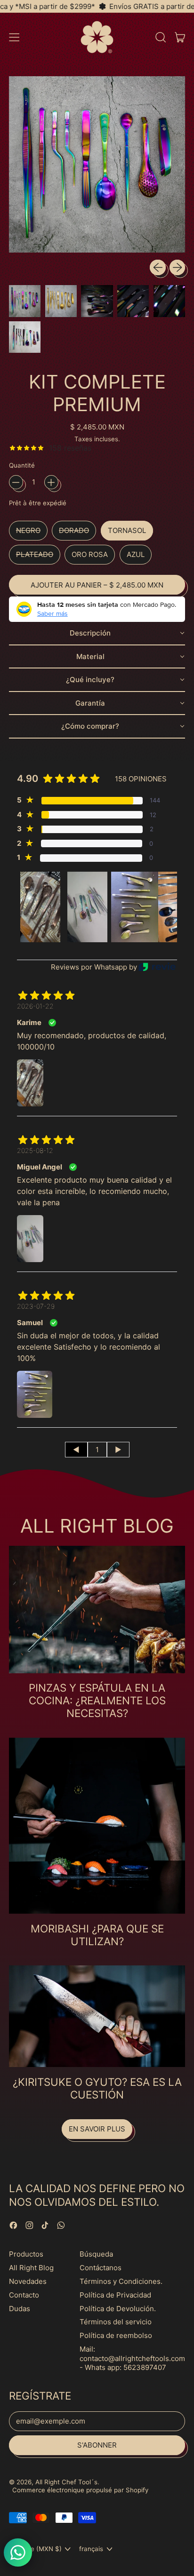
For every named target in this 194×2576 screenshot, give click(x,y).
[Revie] (157, 967)
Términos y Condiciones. (121, 2281)
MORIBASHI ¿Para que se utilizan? (97, 1935)
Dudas (20, 2309)
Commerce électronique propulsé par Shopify (80, 2490)
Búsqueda (96, 2254)
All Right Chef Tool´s (66, 2482)
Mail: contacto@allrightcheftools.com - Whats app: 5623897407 (132, 2358)
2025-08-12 (35, 1150)
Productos (26, 2254)
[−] (16, 482)
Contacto (24, 2295)
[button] (160, 37)
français (91, 2549)
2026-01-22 (35, 1006)
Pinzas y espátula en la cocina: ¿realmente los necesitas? (97, 1700)
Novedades (28, 2281)
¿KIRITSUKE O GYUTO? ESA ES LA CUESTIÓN (97, 2088)
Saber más (53, 613)
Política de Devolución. (118, 2309)
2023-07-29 (36, 1306)
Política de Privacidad (115, 2295)
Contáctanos (101, 2268)
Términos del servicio (116, 2322)
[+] (51, 482)
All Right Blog (31, 2268)
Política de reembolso (116, 2335)
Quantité (22, 465)
